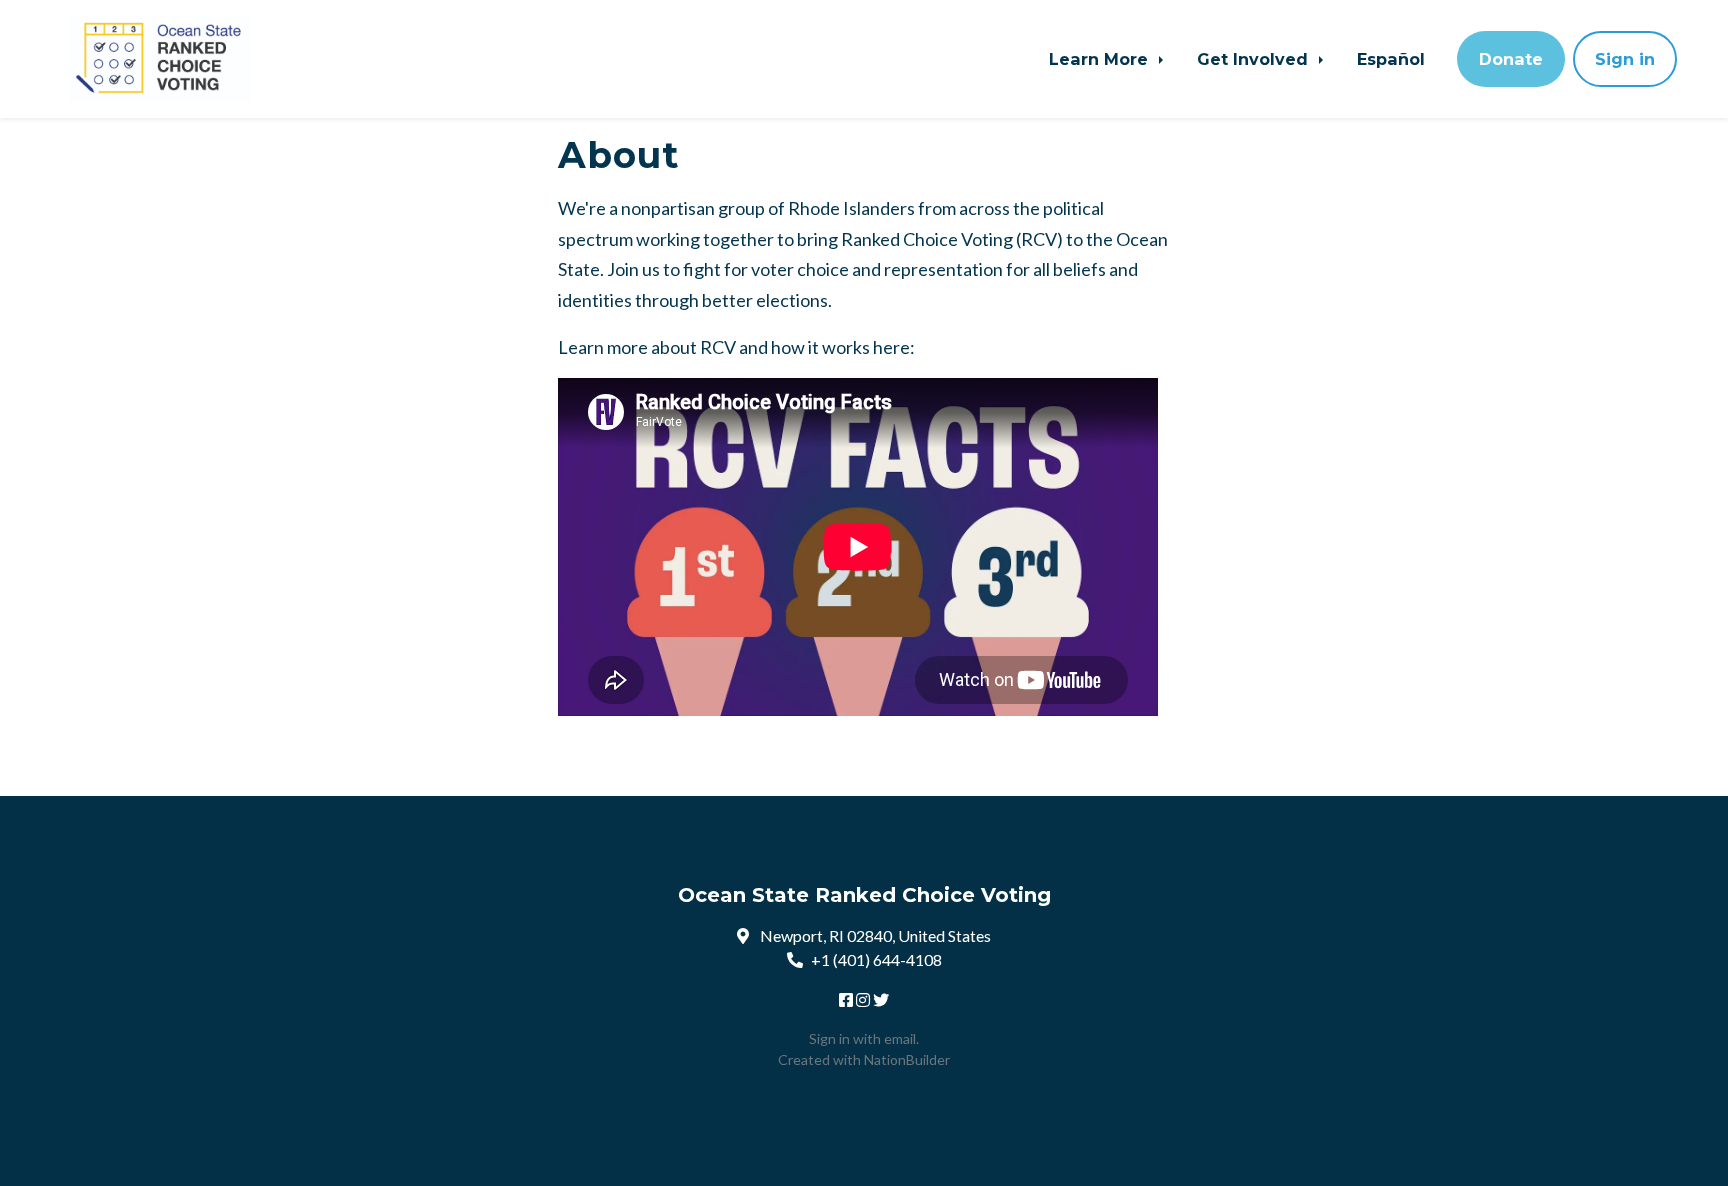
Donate (1511, 59)
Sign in (1625, 59)
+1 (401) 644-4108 (876, 959)
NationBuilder (907, 1059)
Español (1391, 59)
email (900, 1038)
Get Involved (1255, 59)
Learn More (1101, 59)
